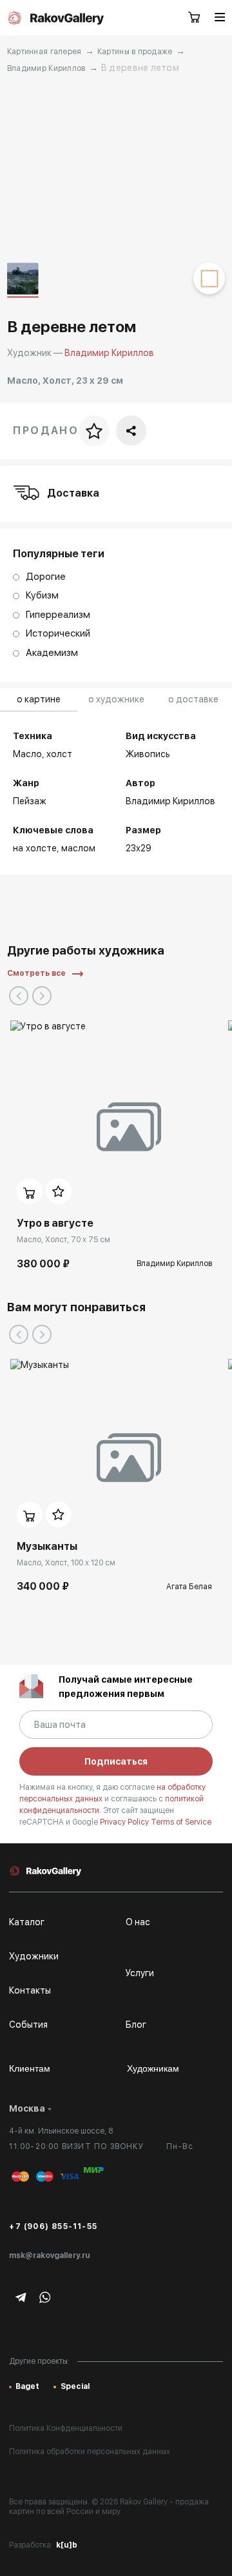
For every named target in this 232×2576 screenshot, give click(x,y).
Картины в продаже (135, 52)
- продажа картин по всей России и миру (109, 2507)
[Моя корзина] (195, 18)
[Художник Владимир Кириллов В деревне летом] (116, 169)
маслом (78, 848)
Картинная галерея (44, 52)
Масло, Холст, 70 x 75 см (63, 1240)
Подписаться (116, 1761)
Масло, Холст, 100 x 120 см (66, 1563)
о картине (39, 699)
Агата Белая (189, 1587)
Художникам (153, 2068)
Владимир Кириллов (46, 68)
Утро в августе (55, 1223)
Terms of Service (181, 1822)
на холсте (35, 848)
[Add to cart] (30, 1191)
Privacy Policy (125, 1822)
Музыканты (47, 1546)
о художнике (116, 699)
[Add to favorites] (59, 1191)
